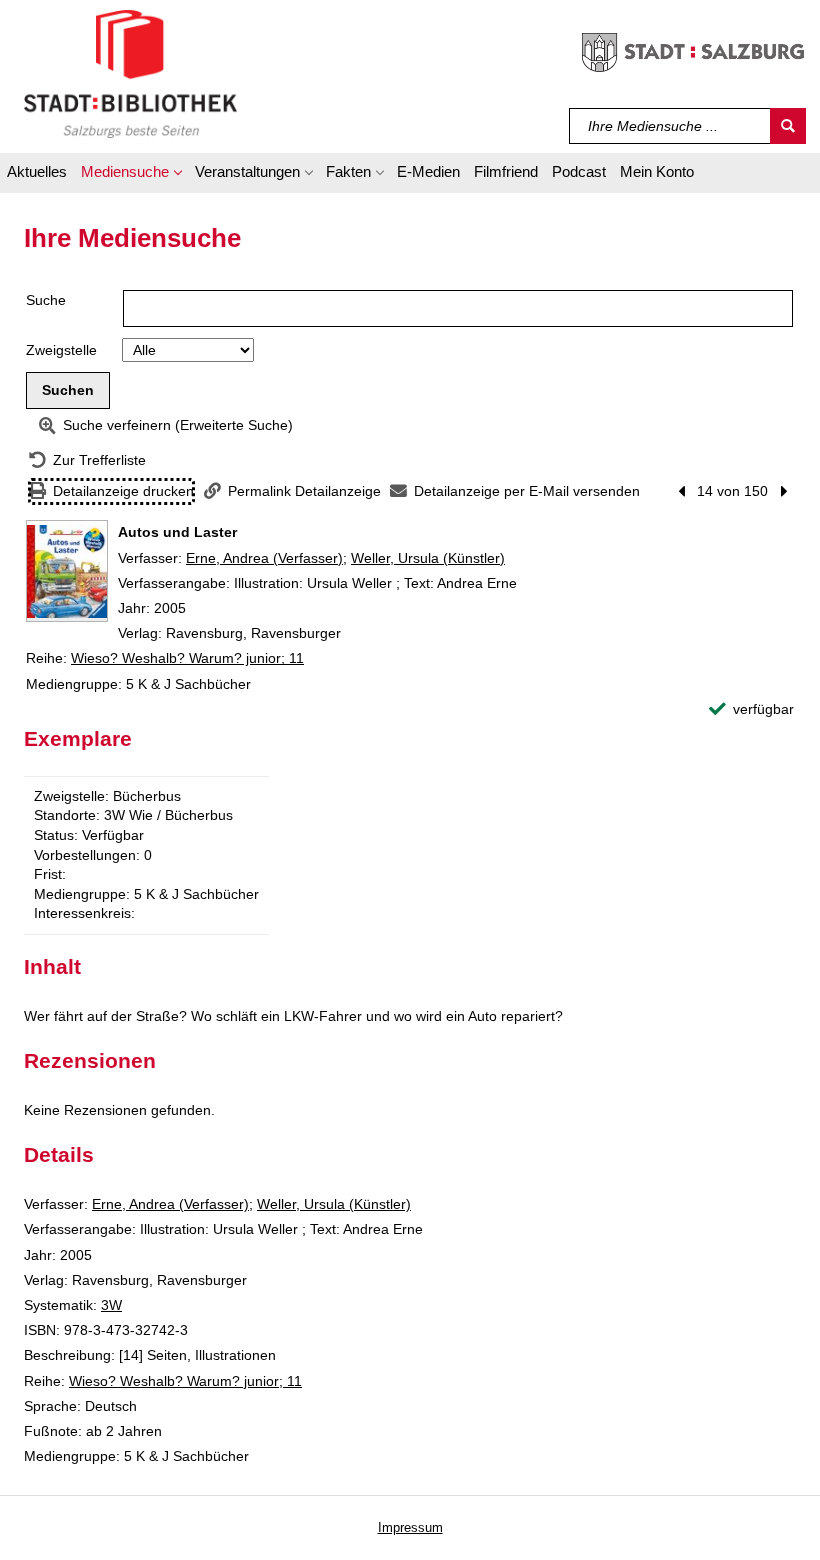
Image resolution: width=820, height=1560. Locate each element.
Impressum (410, 1527)
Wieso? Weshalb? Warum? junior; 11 (187, 658)
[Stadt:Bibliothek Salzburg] (130, 73)
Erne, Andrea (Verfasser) (264, 558)
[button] (131, 175)
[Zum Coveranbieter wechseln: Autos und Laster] (67, 571)
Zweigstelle (61, 350)
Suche (46, 300)
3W (111, 1305)
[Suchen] (788, 126)
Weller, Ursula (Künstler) (428, 558)
